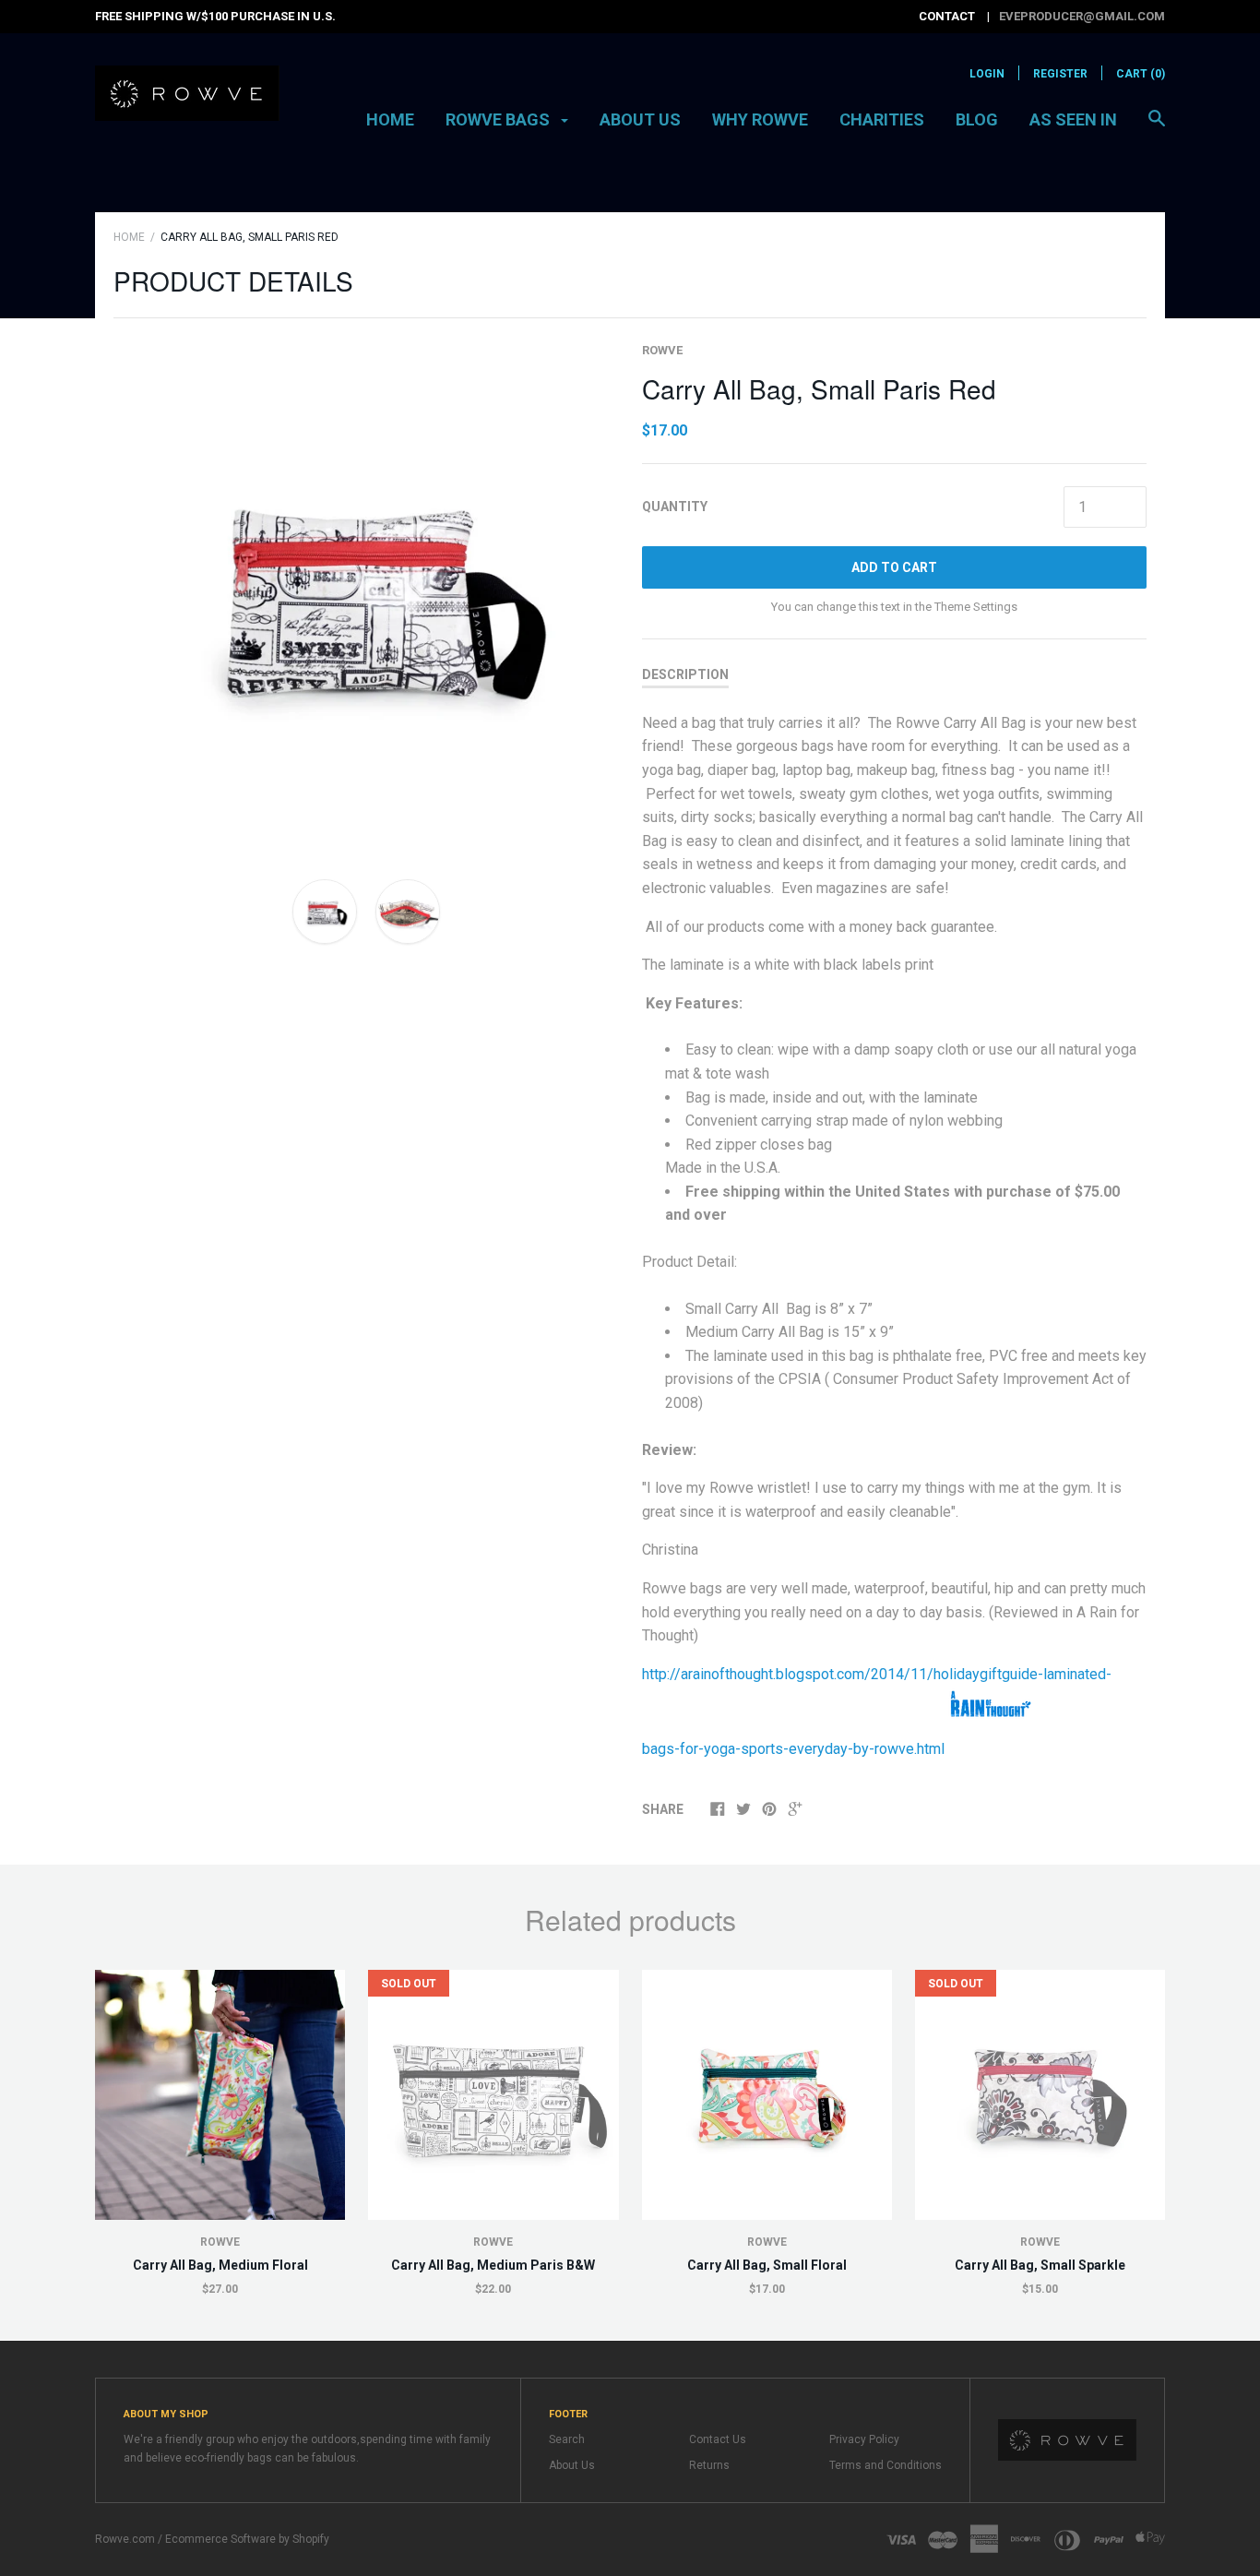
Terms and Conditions (886, 2465)
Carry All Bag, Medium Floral (220, 2265)
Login (987, 74)
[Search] (1157, 127)
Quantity (675, 507)
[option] (366, 594)
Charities (882, 119)
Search (567, 2439)
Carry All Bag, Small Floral (767, 2265)
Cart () (1141, 74)
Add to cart (894, 567)
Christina (670, 1550)
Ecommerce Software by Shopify (247, 2539)
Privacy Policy (864, 2439)
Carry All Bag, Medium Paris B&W (493, 2265)
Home (390, 119)
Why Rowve (760, 119)
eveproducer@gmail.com (1082, 16)
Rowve (662, 350)
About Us (640, 119)
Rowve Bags (499, 119)
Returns (709, 2465)
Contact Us (718, 2439)
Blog (977, 119)
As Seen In (1073, 119)
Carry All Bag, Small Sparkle (1040, 2265)
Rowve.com (125, 2539)
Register (1060, 74)
